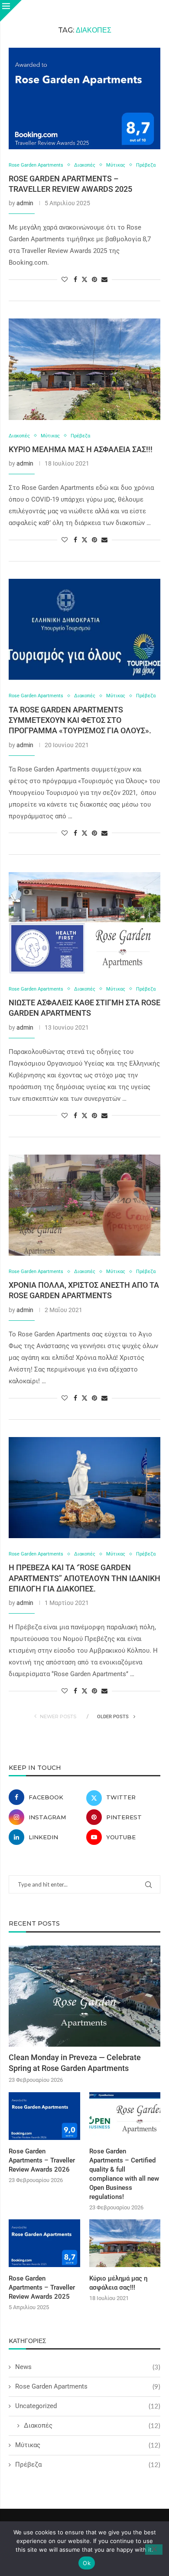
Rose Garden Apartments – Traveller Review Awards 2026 (42, 2160)
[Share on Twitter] (84, 279)
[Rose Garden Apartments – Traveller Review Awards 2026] (44, 2116)
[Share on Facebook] (75, 279)
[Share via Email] (104, 279)
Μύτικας (88, 2445)
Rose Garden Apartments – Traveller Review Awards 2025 (42, 2287)
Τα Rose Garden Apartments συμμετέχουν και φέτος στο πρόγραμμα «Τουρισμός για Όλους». (80, 720)
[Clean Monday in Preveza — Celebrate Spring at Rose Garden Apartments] (84, 1996)
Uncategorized (88, 2406)
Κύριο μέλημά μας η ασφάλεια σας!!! (81, 449)
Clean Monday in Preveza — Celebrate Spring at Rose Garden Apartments (75, 2063)
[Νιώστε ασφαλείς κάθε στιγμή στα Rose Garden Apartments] (84, 923)
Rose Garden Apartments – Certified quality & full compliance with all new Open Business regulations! (124, 2174)
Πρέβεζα (88, 2464)
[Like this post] (65, 279)
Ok (87, 2563)
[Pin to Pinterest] (94, 279)
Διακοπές (92, 2425)
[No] (154, 2550)
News (88, 2367)
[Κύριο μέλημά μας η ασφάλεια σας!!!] (84, 369)
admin (25, 203)
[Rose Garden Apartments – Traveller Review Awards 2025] (84, 98)
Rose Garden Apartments (88, 2386)
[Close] (11, 11)
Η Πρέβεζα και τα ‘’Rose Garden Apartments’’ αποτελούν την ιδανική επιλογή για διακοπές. (84, 1578)
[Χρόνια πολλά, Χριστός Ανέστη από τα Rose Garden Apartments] (84, 1205)
